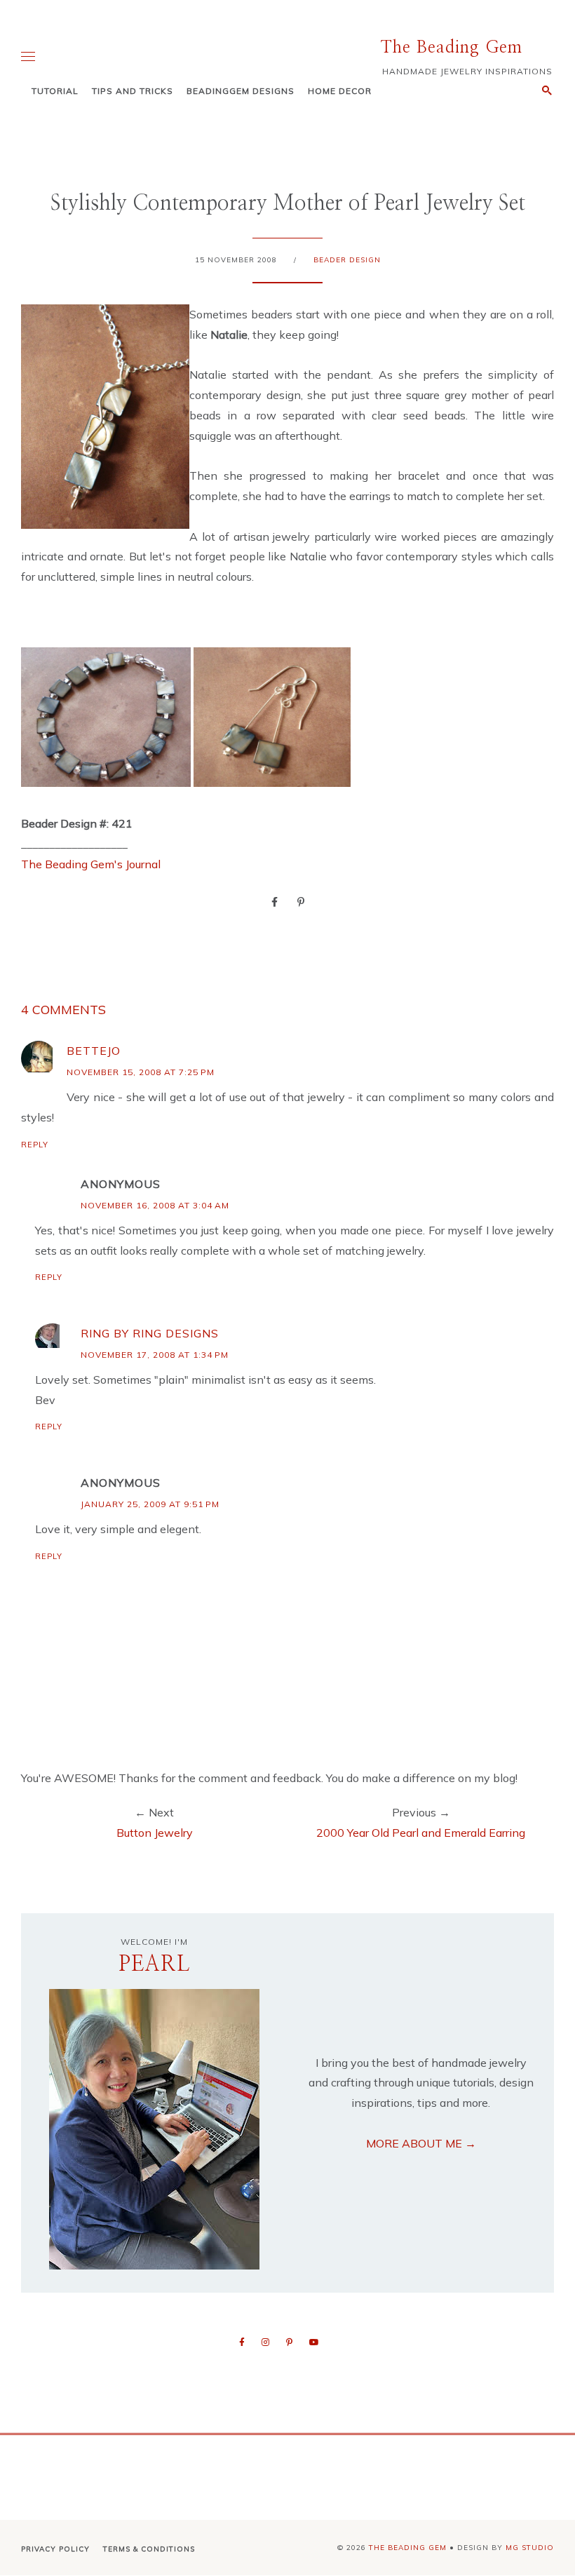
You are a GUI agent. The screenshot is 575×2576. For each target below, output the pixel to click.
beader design (347, 260)
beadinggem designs (241, 91)
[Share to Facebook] (275, 901)
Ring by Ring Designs (150, 1333)
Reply (35, 1145)
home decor (340, 91)
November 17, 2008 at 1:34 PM (155, 1355)
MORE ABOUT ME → (421, 2143)
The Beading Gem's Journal (91, 864)
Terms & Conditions (149, 2549)
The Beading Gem (452, 48)
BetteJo (94, 1051)
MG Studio (530, 2548)
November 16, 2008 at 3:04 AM (155, 1205)
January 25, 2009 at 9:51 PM (150, 1504)
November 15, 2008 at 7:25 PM (141, 1072)
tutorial (55, 91)
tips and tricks (133, 91)
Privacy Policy (55, 2549)
